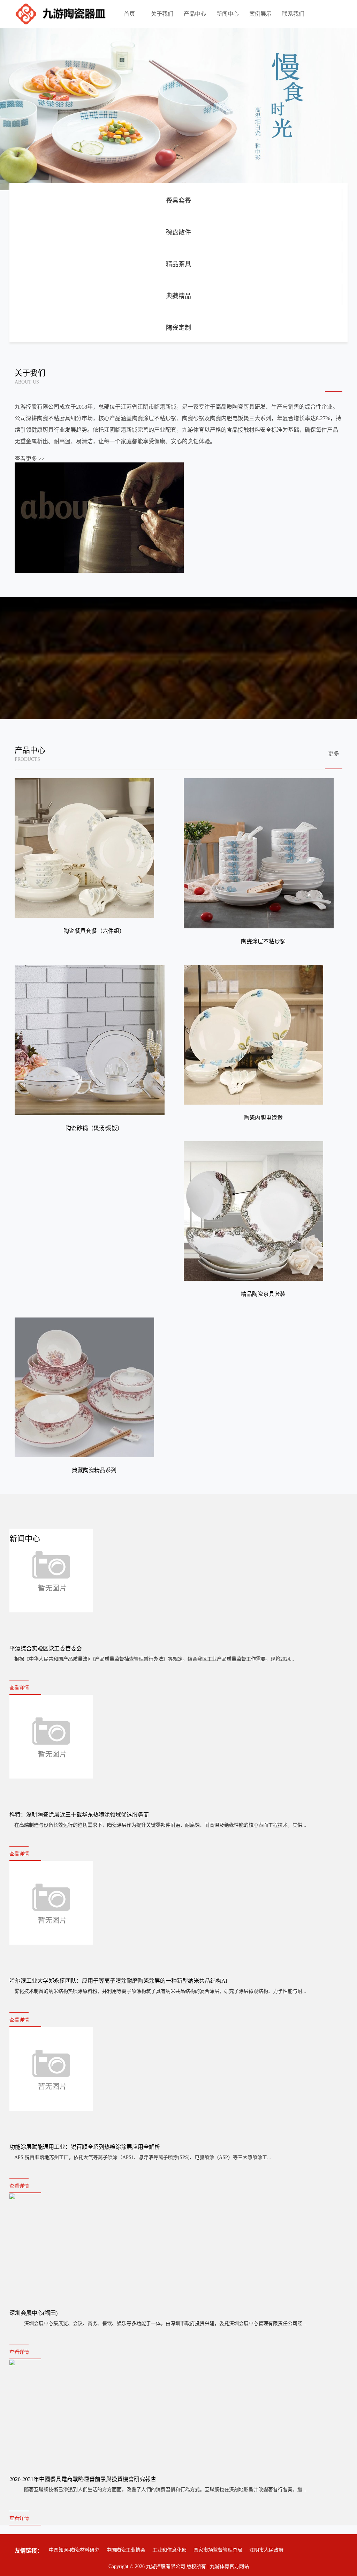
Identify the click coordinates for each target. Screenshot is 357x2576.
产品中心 (195, 14)
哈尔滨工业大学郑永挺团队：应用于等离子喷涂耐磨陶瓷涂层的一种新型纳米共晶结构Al (118, 1981)
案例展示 (260, 14)
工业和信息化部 (169, 2550)
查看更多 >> (30, 459)
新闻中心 (228, 14)
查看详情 (19, 1688)
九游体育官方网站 (229, 2566)
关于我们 (162, 14)
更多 (334, 754)
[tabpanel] (178, 109)
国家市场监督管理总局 (218, 2550)
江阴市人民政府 (266, 2550)
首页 (129, 14)
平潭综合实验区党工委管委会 (46, 1649)
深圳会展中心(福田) (33, 2313)
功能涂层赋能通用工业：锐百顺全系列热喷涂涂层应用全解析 (85, 2147)
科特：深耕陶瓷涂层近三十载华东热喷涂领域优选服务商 (79, 1815)
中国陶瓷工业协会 (126, 2550)
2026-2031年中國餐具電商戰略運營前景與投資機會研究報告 (83, 2479)
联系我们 (293, 14)
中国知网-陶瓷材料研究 (74, 2550)
